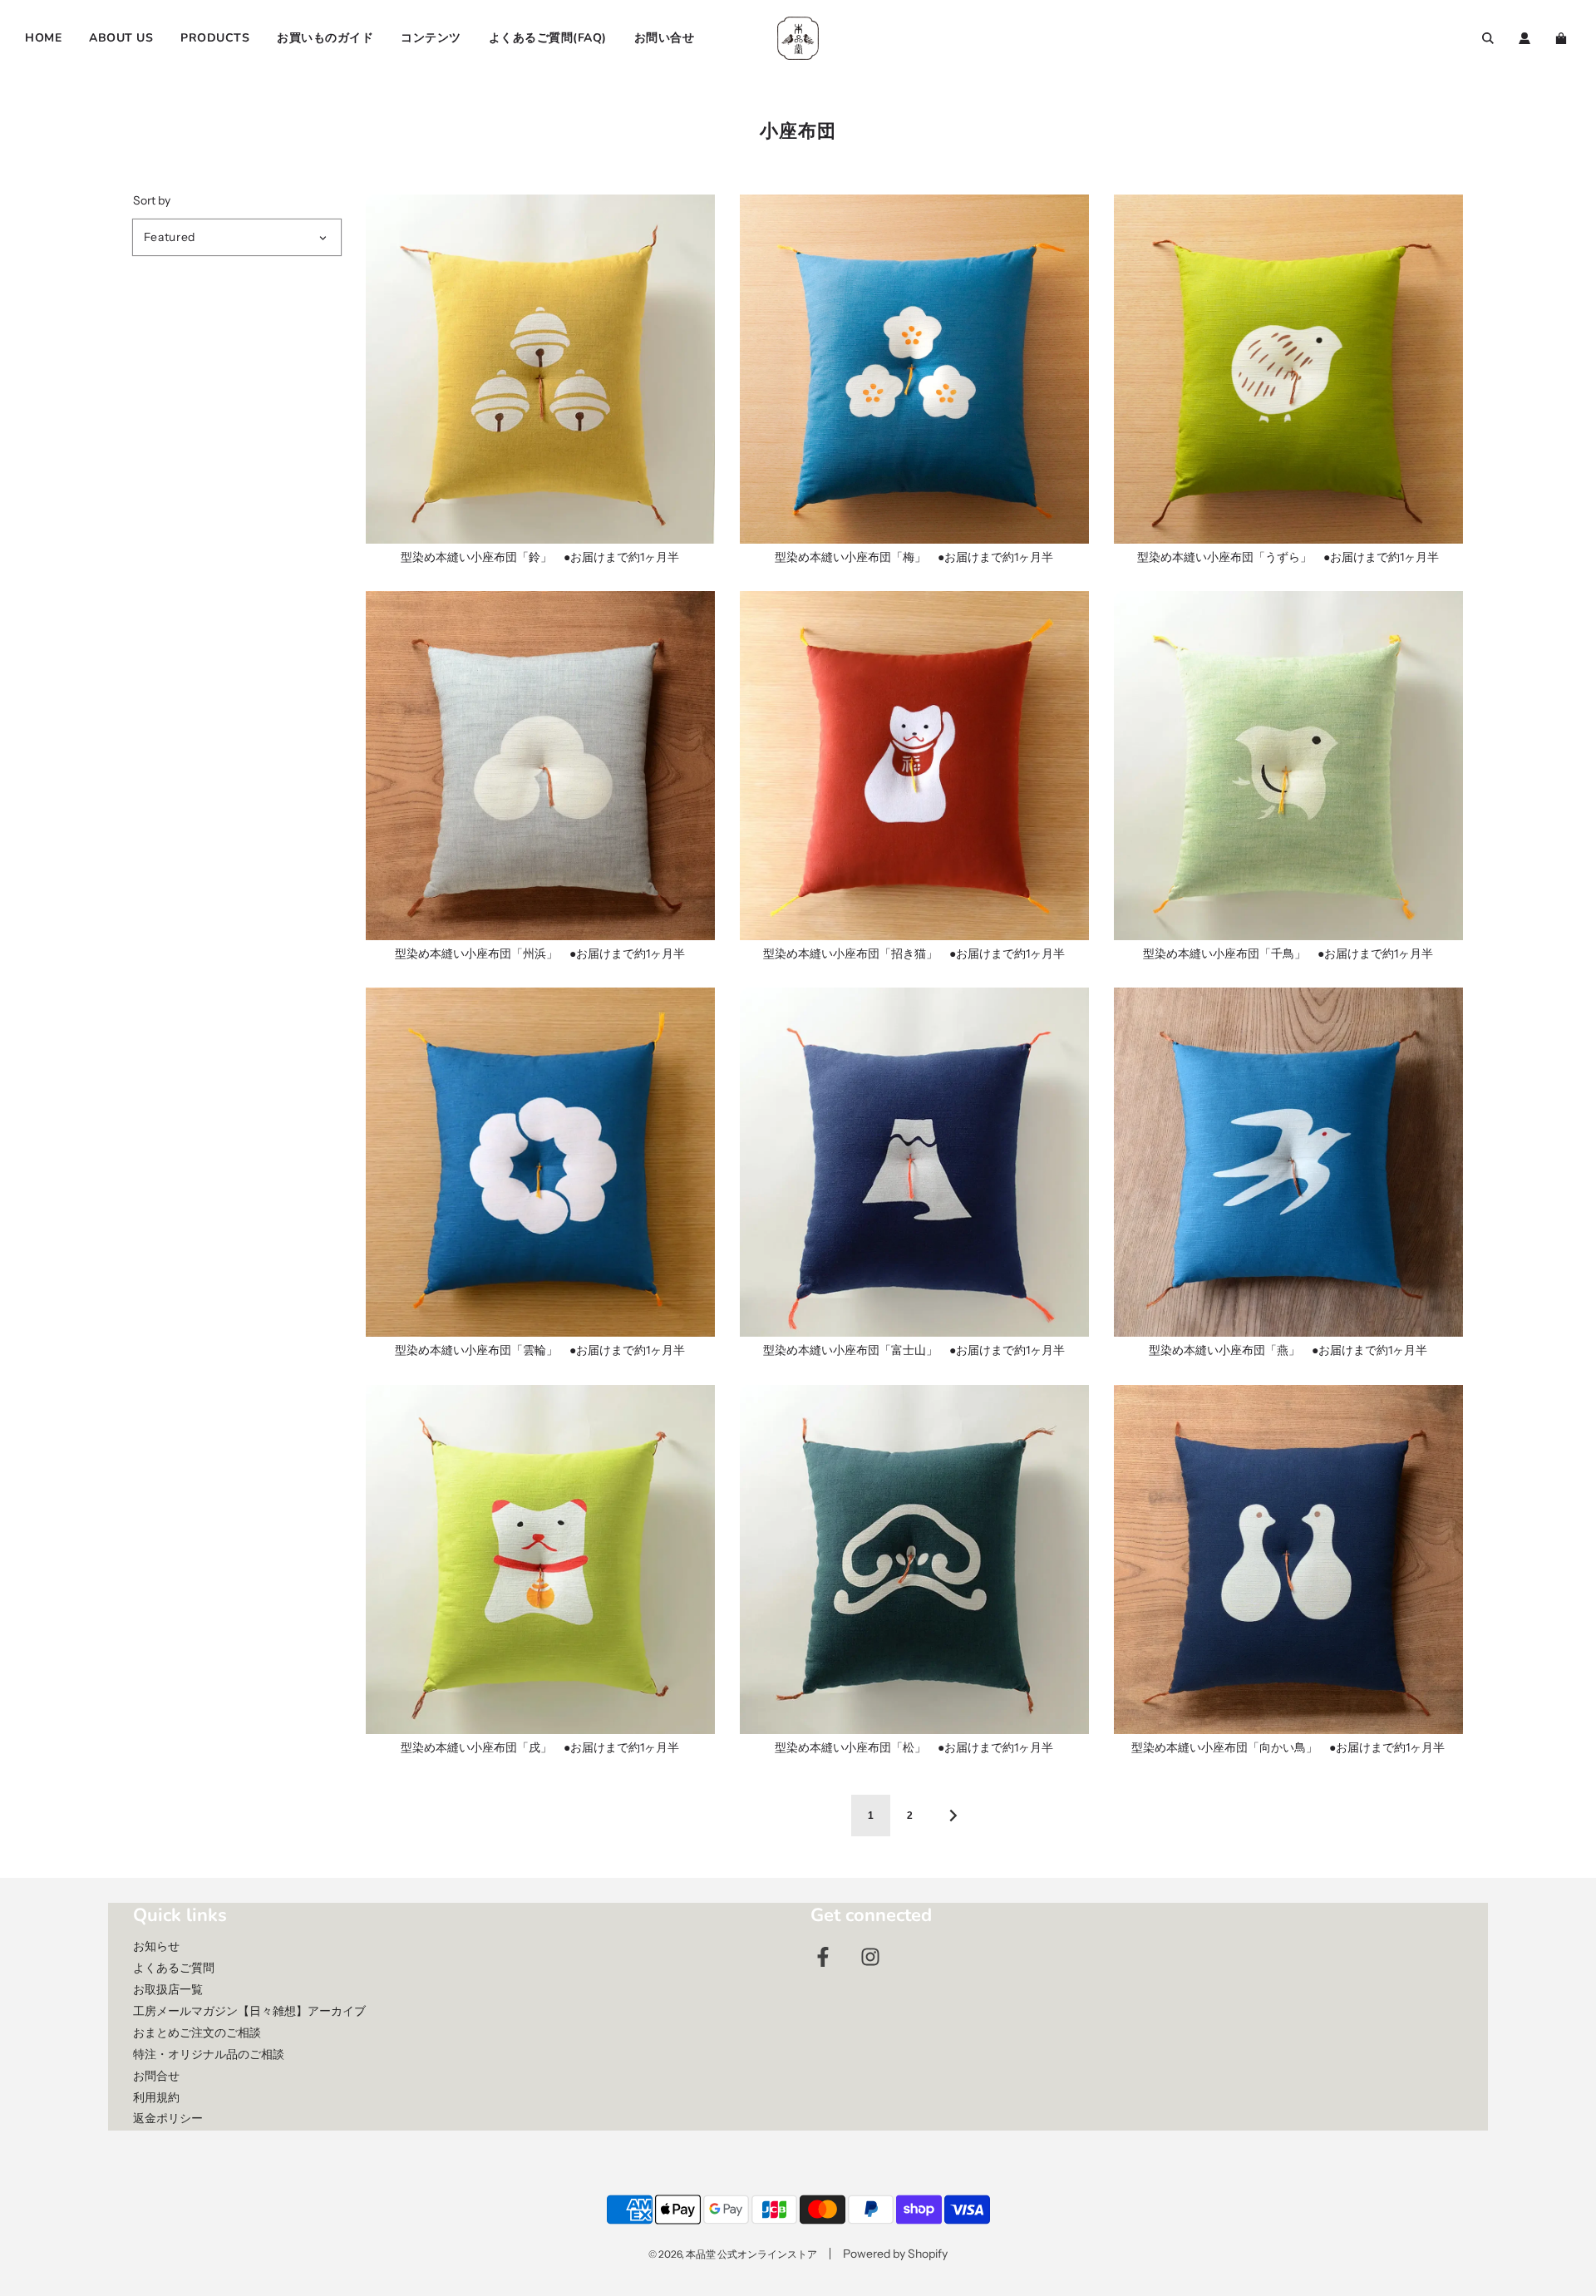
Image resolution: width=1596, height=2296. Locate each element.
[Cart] (1563, 38)
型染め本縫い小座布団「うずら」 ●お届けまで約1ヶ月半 (1288, 557)
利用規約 (156, 2097)
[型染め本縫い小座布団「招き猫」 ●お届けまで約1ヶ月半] (914, 766)
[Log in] (1525, 38)
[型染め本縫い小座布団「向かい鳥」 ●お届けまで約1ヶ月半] (1288, 1559)
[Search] (1488, 38)
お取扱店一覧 (168, 1989)
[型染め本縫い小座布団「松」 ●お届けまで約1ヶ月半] (914, 1559)
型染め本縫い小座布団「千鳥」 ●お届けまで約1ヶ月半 (1288, 953)
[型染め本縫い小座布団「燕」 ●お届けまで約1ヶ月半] (1288, 1162)
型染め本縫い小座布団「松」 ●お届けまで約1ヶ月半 (914, 1747)
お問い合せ (665, 38)
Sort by (152, 200)
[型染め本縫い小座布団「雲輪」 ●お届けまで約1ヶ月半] (540, 1162)
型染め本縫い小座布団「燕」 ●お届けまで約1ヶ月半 (1288, 1350)
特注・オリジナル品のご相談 (209, 2054)
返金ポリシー (168, 2118)
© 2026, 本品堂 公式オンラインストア (733, 2254)
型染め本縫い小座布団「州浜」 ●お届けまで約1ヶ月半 (540, 953)
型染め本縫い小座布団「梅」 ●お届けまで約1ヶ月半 (914, 557)
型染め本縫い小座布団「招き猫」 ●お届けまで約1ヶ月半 (914, 953)
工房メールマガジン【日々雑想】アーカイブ (249, 2011)
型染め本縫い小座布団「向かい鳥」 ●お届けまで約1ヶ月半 (1288, 1747)
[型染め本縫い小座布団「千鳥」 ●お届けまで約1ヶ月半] (1288, 766)
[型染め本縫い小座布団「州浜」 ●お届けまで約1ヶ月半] (540, 766)
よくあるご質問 (174, 1968)
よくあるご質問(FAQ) (548, 38)
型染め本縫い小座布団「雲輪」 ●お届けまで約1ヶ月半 (540, 1350)
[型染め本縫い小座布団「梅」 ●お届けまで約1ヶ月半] (914, 369)
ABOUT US (121, 38)
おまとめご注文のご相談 (197, 2032)
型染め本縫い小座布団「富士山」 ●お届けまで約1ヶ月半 (914, 1350)
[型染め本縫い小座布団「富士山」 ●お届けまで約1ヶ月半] (914, 1162)
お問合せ (156, 2076)
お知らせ (156, 1946)
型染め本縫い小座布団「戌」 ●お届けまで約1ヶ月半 (540, 1747)
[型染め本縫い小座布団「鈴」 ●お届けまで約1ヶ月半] (540, 369)
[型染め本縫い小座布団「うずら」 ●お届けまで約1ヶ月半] (1288, 369)
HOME (43, 38)
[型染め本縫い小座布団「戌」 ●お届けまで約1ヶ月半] (540, 1559)
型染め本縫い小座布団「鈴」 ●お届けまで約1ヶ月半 (540, 557)
